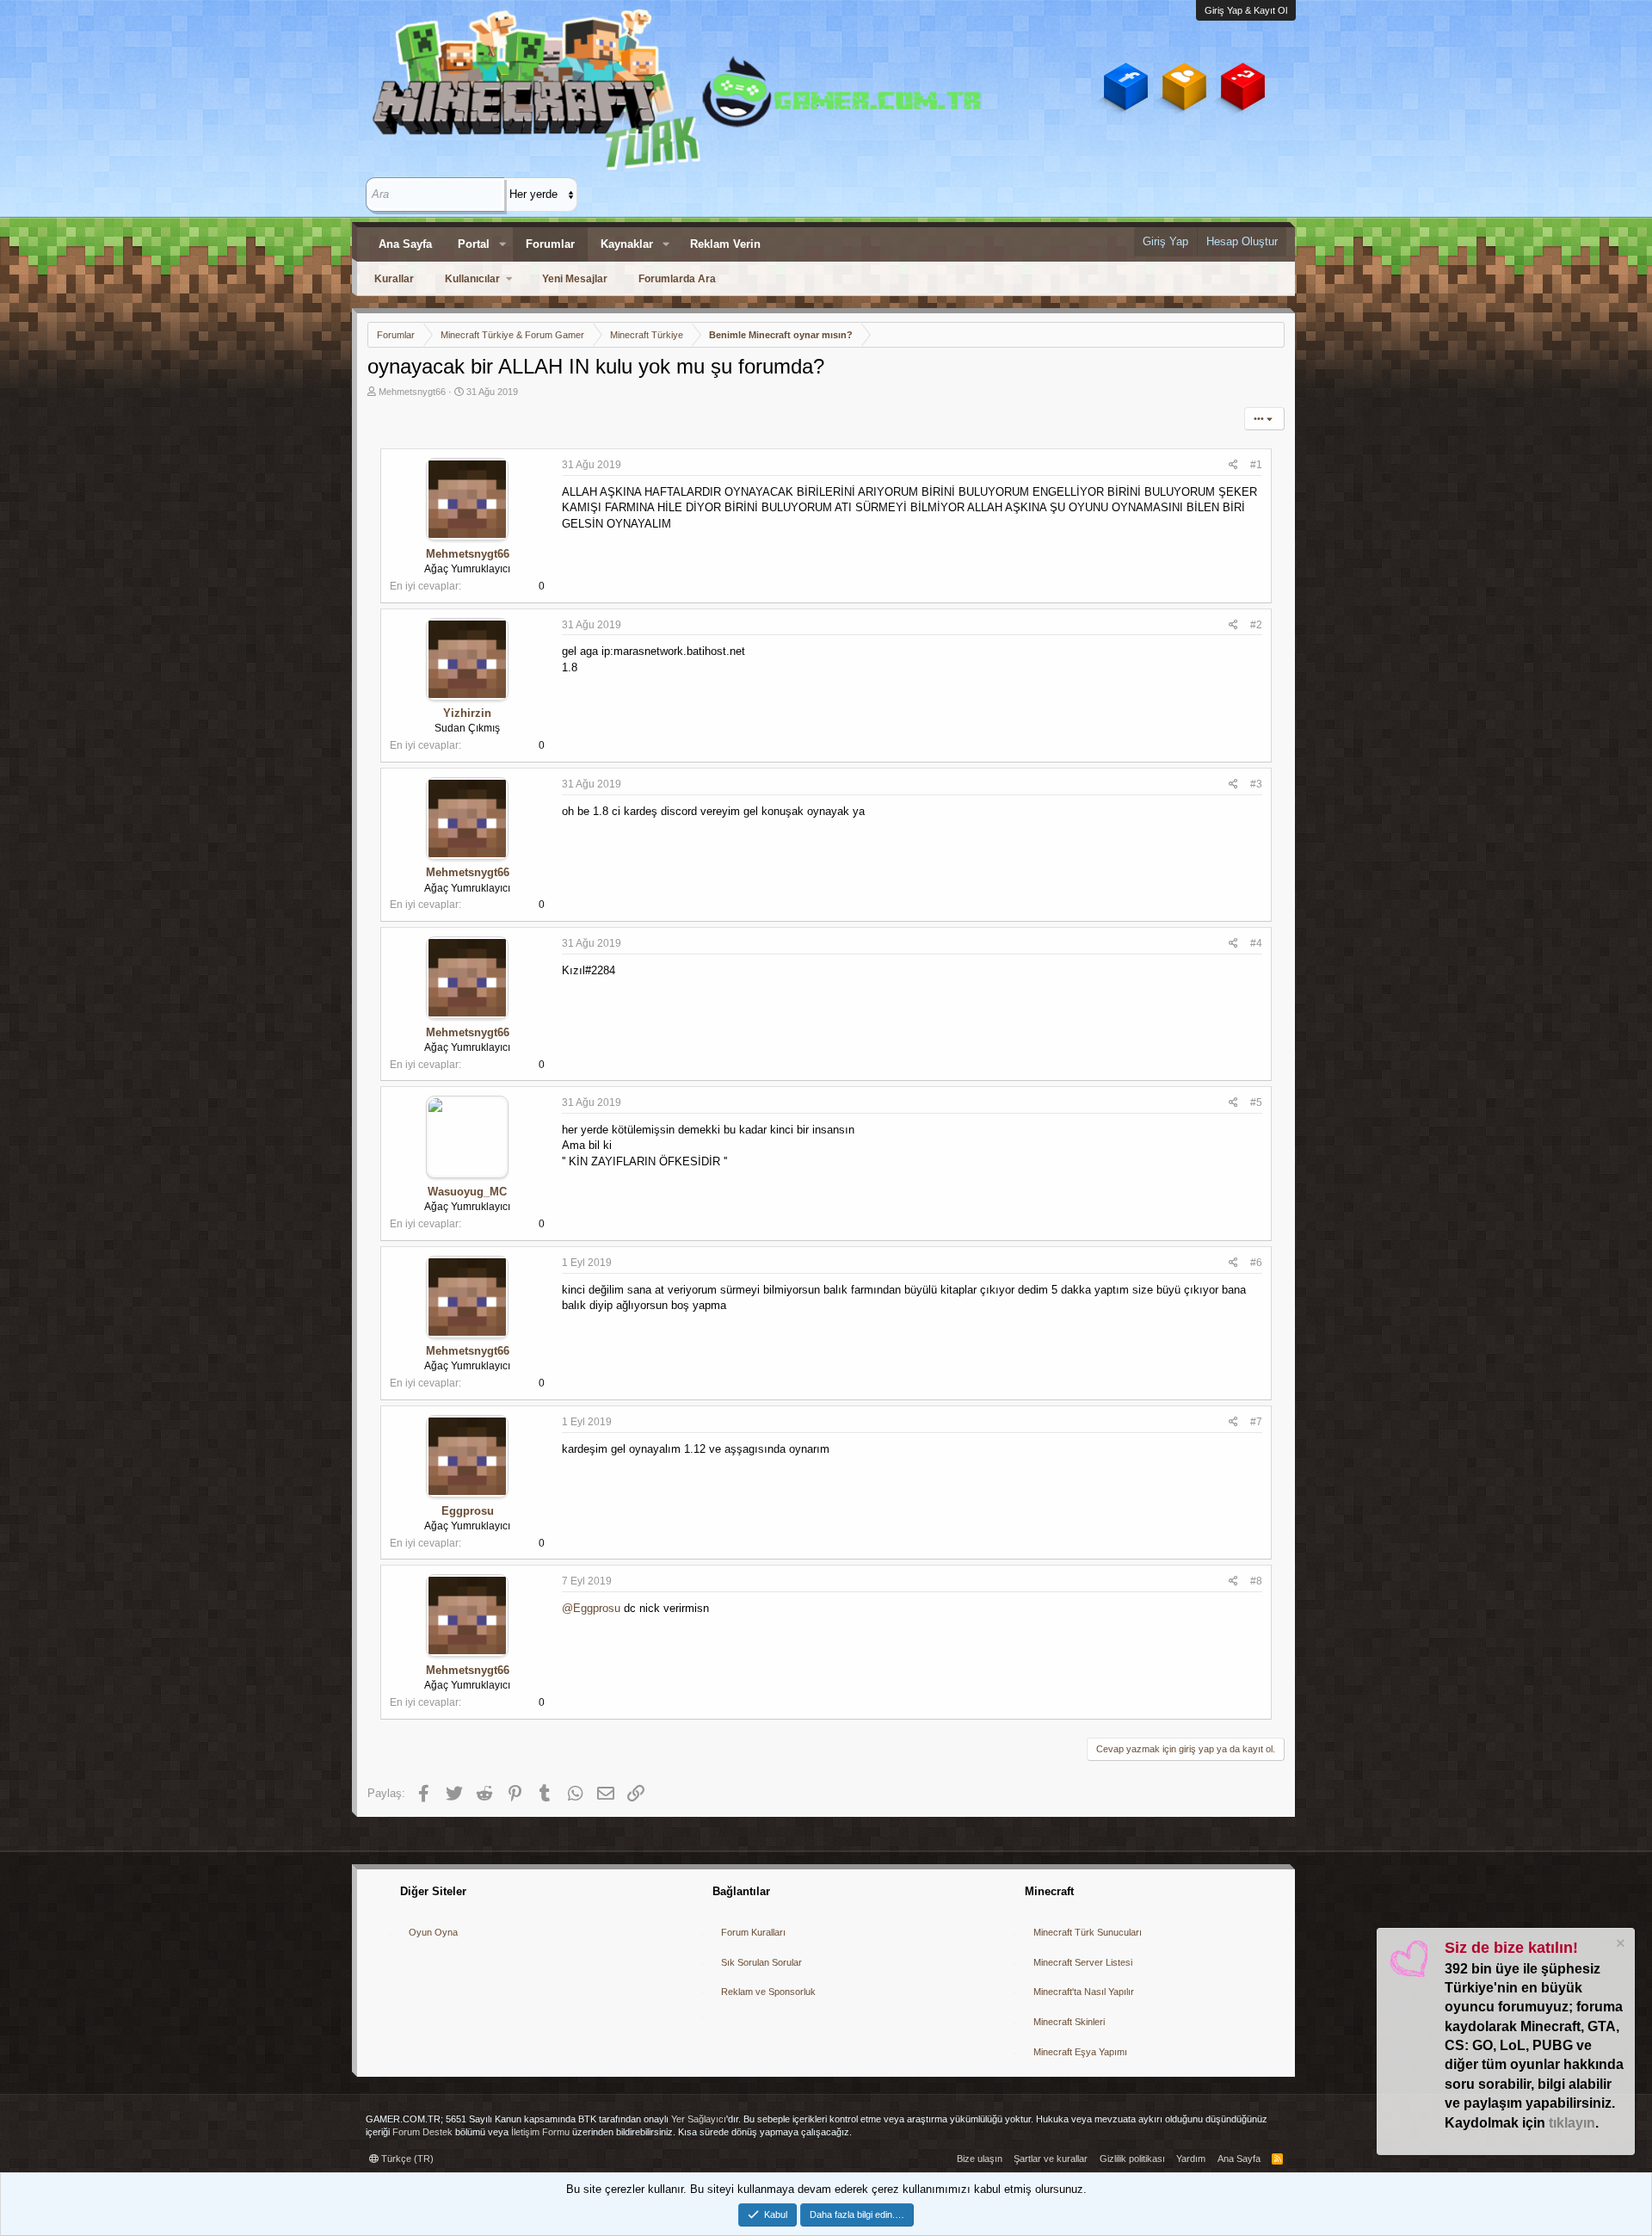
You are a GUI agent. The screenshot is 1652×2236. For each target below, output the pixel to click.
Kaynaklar (627, 244)
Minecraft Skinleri (1069, 2022)
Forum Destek (422, 2132)
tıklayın (1572, 2123)
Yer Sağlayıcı (699, 2119)
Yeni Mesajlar (575, 279)
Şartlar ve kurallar (1051, 2159)
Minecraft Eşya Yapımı (1080, 2052)
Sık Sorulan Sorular (761, 1962)
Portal (474, 244)
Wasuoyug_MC (467, 1192)
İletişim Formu (540, 2132)
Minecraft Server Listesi (1083, 1962)
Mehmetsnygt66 (412, 392)
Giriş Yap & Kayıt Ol (1246, 10)
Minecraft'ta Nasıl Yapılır (1084, 1992)
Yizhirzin (467, 713)
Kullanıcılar (472, 279)
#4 (1256, 943)
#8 (1256, 1581)
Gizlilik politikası (1132, 2159)
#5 (1256, 1103)
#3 (1256, 784)
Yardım (1191, 2159)
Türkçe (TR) (406, 2159)
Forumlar (550, 244)
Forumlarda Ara (677, 279)
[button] (502, 244)
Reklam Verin (725, 244)
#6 (1256, 1263)
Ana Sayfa (405, 244)
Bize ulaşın (980, 2159)
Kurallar (394, 279)
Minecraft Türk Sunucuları (1088, 1932)
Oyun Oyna (433, 1932)
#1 (1256, 465)
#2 (1256, 625)
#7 (1256, 1422)
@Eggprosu (591, 1608)
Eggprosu (468, 1511)
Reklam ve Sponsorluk (768, 1992)
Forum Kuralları (753, 1932)
